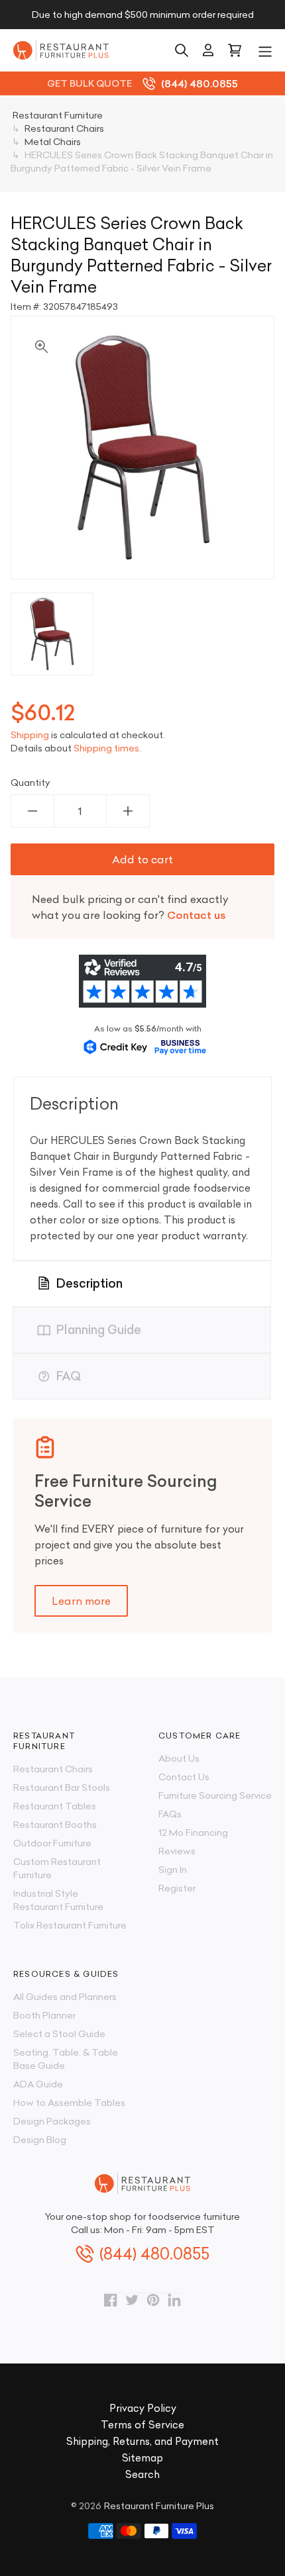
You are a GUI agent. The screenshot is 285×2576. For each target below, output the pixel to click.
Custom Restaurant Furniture (57, 1868)
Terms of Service (142, 2425)
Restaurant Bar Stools (62, 1788)
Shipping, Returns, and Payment (142, 2441)
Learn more (81, 1601)
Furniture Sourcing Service (215, 1795)
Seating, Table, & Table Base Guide (66, 2059)
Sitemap (142, 2458)
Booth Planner (44, 2015)
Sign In (173, 1870)
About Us (179, 1758)
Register (177, 1888)
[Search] (182, 50)
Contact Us (184, 1777)
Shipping (30, 735)
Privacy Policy (143, 2408)
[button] (265, 50)
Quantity (30, 783)
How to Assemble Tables (69, 2103)
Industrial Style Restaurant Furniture (58, 1900)
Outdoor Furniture (52, 1843)
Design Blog (40, 2140)
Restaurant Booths (55, 1825)
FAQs (170, 1814)
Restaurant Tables (55, 1806)
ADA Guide (38, 2084)
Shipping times (106, 748)
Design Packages (52, 2121)
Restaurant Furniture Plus (159, 2506)
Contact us (197, 915)
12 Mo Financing (193, 1833)
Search (142, 2474)
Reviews (177, 1851)
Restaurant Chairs (53, 1769)
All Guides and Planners (65, 1997)
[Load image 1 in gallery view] (52, 634)
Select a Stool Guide (59, 2034)
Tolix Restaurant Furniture (70, 1925)
